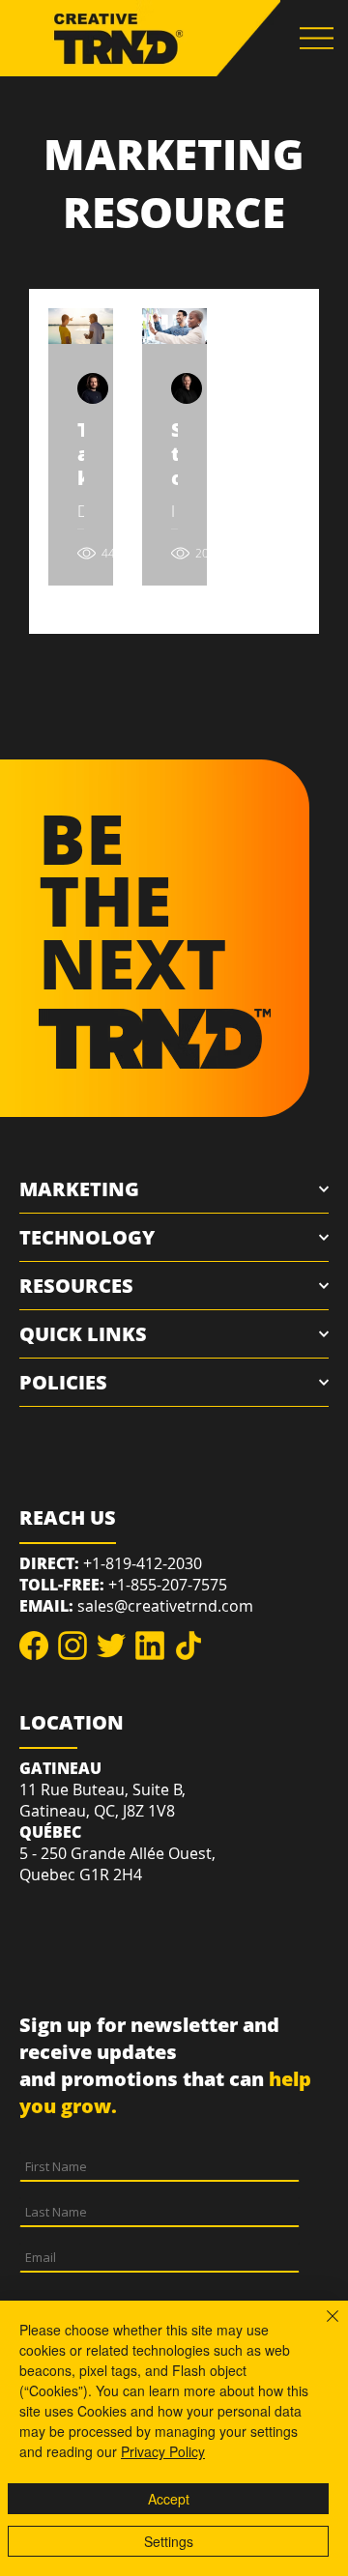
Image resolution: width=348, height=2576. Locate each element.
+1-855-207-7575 (168, 1585)
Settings (169, 2541)
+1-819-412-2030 (143, 1563)
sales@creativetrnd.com (165, 1606)
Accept (169, 2499)
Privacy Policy (163, 2451)
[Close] (321, 2328)
